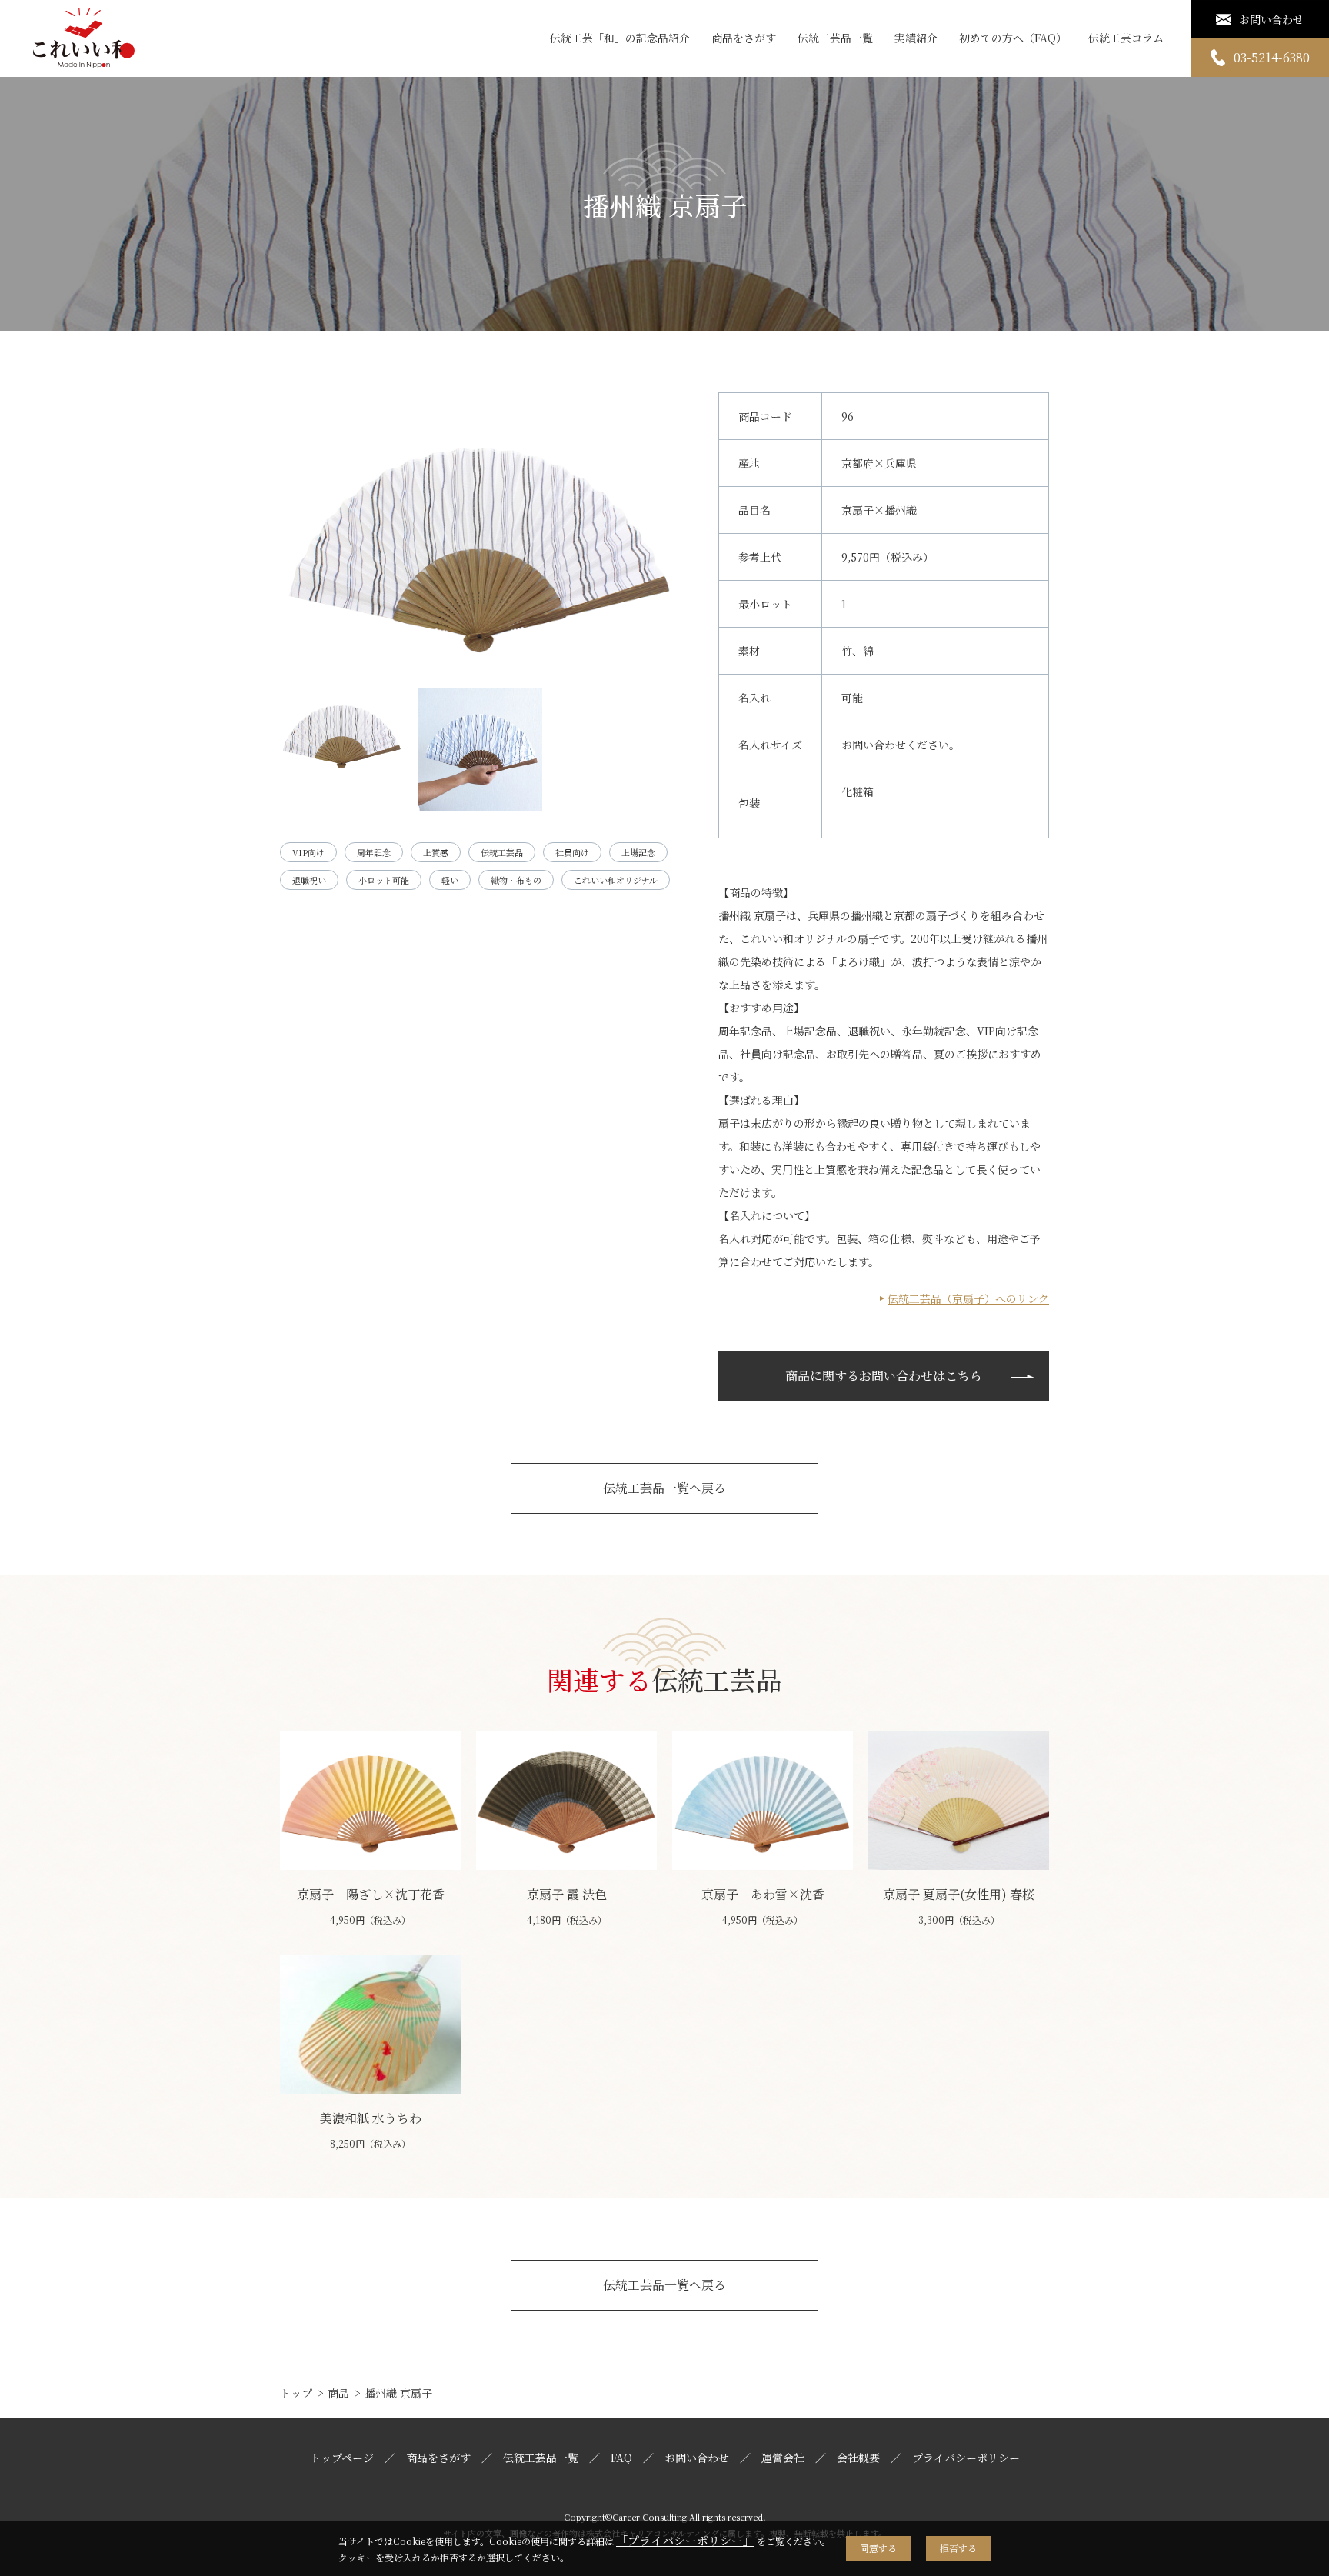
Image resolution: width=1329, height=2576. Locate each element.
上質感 (436, 852)
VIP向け (308, 852)
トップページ (342, 2458)
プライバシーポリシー (966, 2458)
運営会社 (783, 2458)
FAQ (621, 2458)
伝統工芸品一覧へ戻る (664, 1488)
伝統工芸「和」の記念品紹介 (620, 38)
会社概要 (858, 2458)
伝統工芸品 (502, 852)
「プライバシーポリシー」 (685, 2540)
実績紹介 (916, 38)
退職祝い (309, 880)
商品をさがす (744, 38)
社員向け (572, 852)
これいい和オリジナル (616, 880)
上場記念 (638, 852)
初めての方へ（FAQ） (1013, 38)
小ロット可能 (384, 880)
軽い (450, 880)
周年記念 (374, 852)
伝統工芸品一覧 (835, 38)
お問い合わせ (697, 2458)
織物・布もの (516, 880)
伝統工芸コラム (1126, 38)
